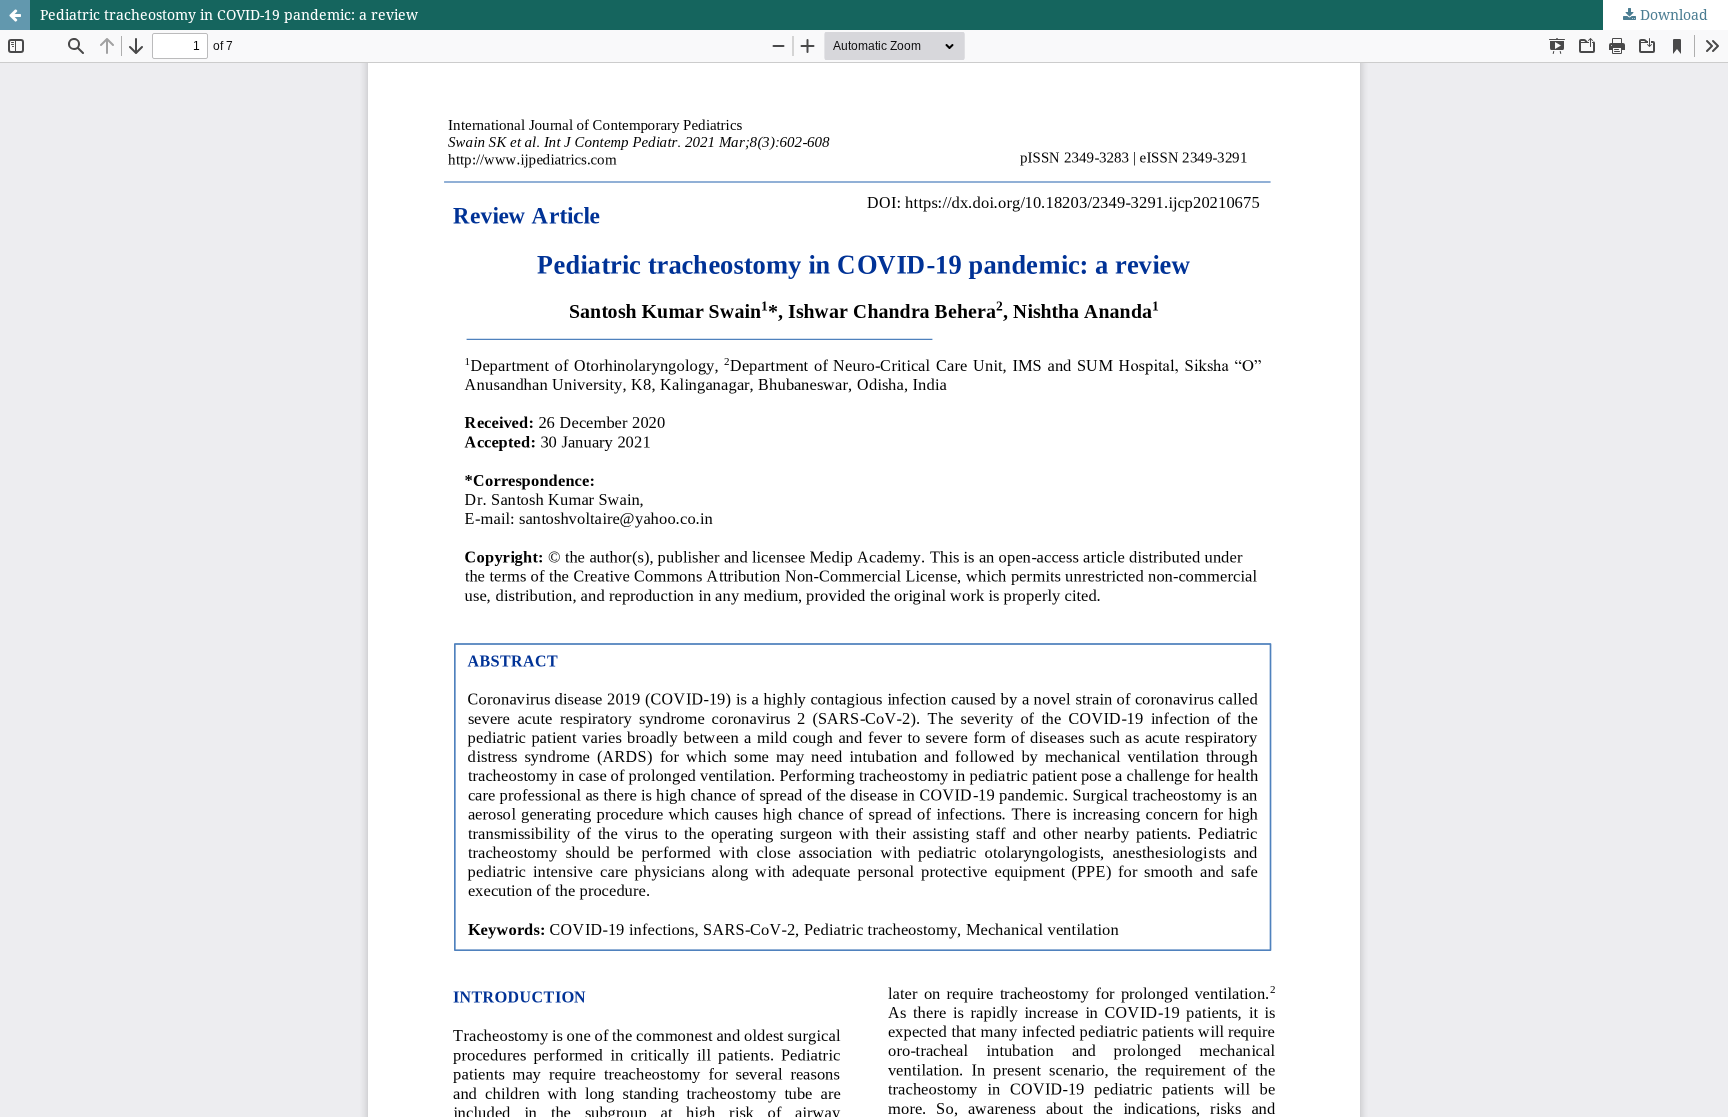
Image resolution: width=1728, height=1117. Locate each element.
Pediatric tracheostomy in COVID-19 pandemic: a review (229, 14)
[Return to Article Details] (15, 15)
